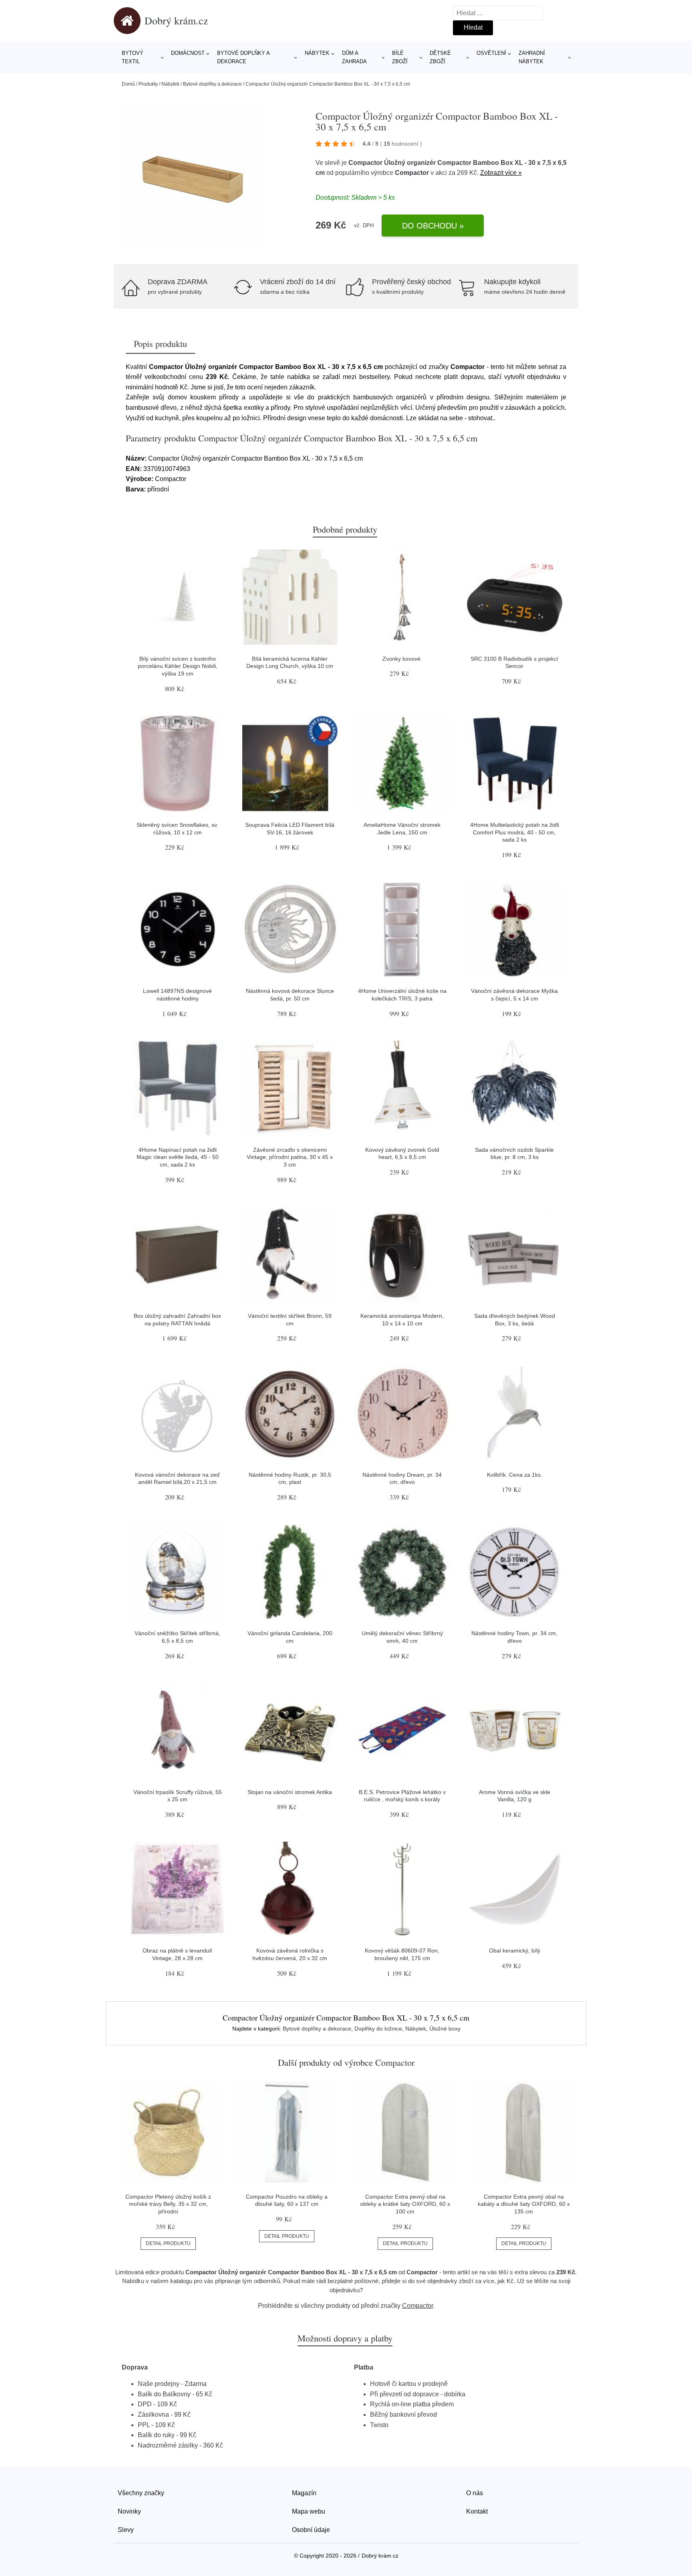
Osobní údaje (311, 2530)
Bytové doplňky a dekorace (243, 57)
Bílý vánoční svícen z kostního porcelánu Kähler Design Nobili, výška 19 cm (178, 666)
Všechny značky (141, 2493)
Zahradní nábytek (532, 57)
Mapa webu (309, 2511)
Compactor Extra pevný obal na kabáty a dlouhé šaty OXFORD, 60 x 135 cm (524, 2204)
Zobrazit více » (501, 173)
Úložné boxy (445, 2029)
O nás (475, 2493)
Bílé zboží (400, 57)
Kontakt (477, 2511)
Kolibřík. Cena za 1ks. (515, 1475)
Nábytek (317, 53)
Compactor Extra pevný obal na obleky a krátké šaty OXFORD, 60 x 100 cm (405, 2204)
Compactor (412, 173)
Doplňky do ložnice (378, 2029)
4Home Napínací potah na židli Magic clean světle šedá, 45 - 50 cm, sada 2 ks (178, 1157)
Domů (128, 84)
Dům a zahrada (354, 57)
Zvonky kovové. (402, 659)
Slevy (126, 2530)
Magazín (304, 2493)
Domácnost (188, 53)
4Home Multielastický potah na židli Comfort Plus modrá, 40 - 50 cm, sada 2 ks (515, 832)
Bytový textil (133, 57)
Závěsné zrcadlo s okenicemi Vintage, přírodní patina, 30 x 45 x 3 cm (290, 1157)
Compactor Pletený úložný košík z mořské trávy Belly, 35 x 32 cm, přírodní (168, 2204)
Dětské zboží (440, 57)
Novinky (129, 2511)
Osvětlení (491, 53)
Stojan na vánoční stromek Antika (290, 1792)
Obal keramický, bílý (515, 1951)
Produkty (148, 84)
